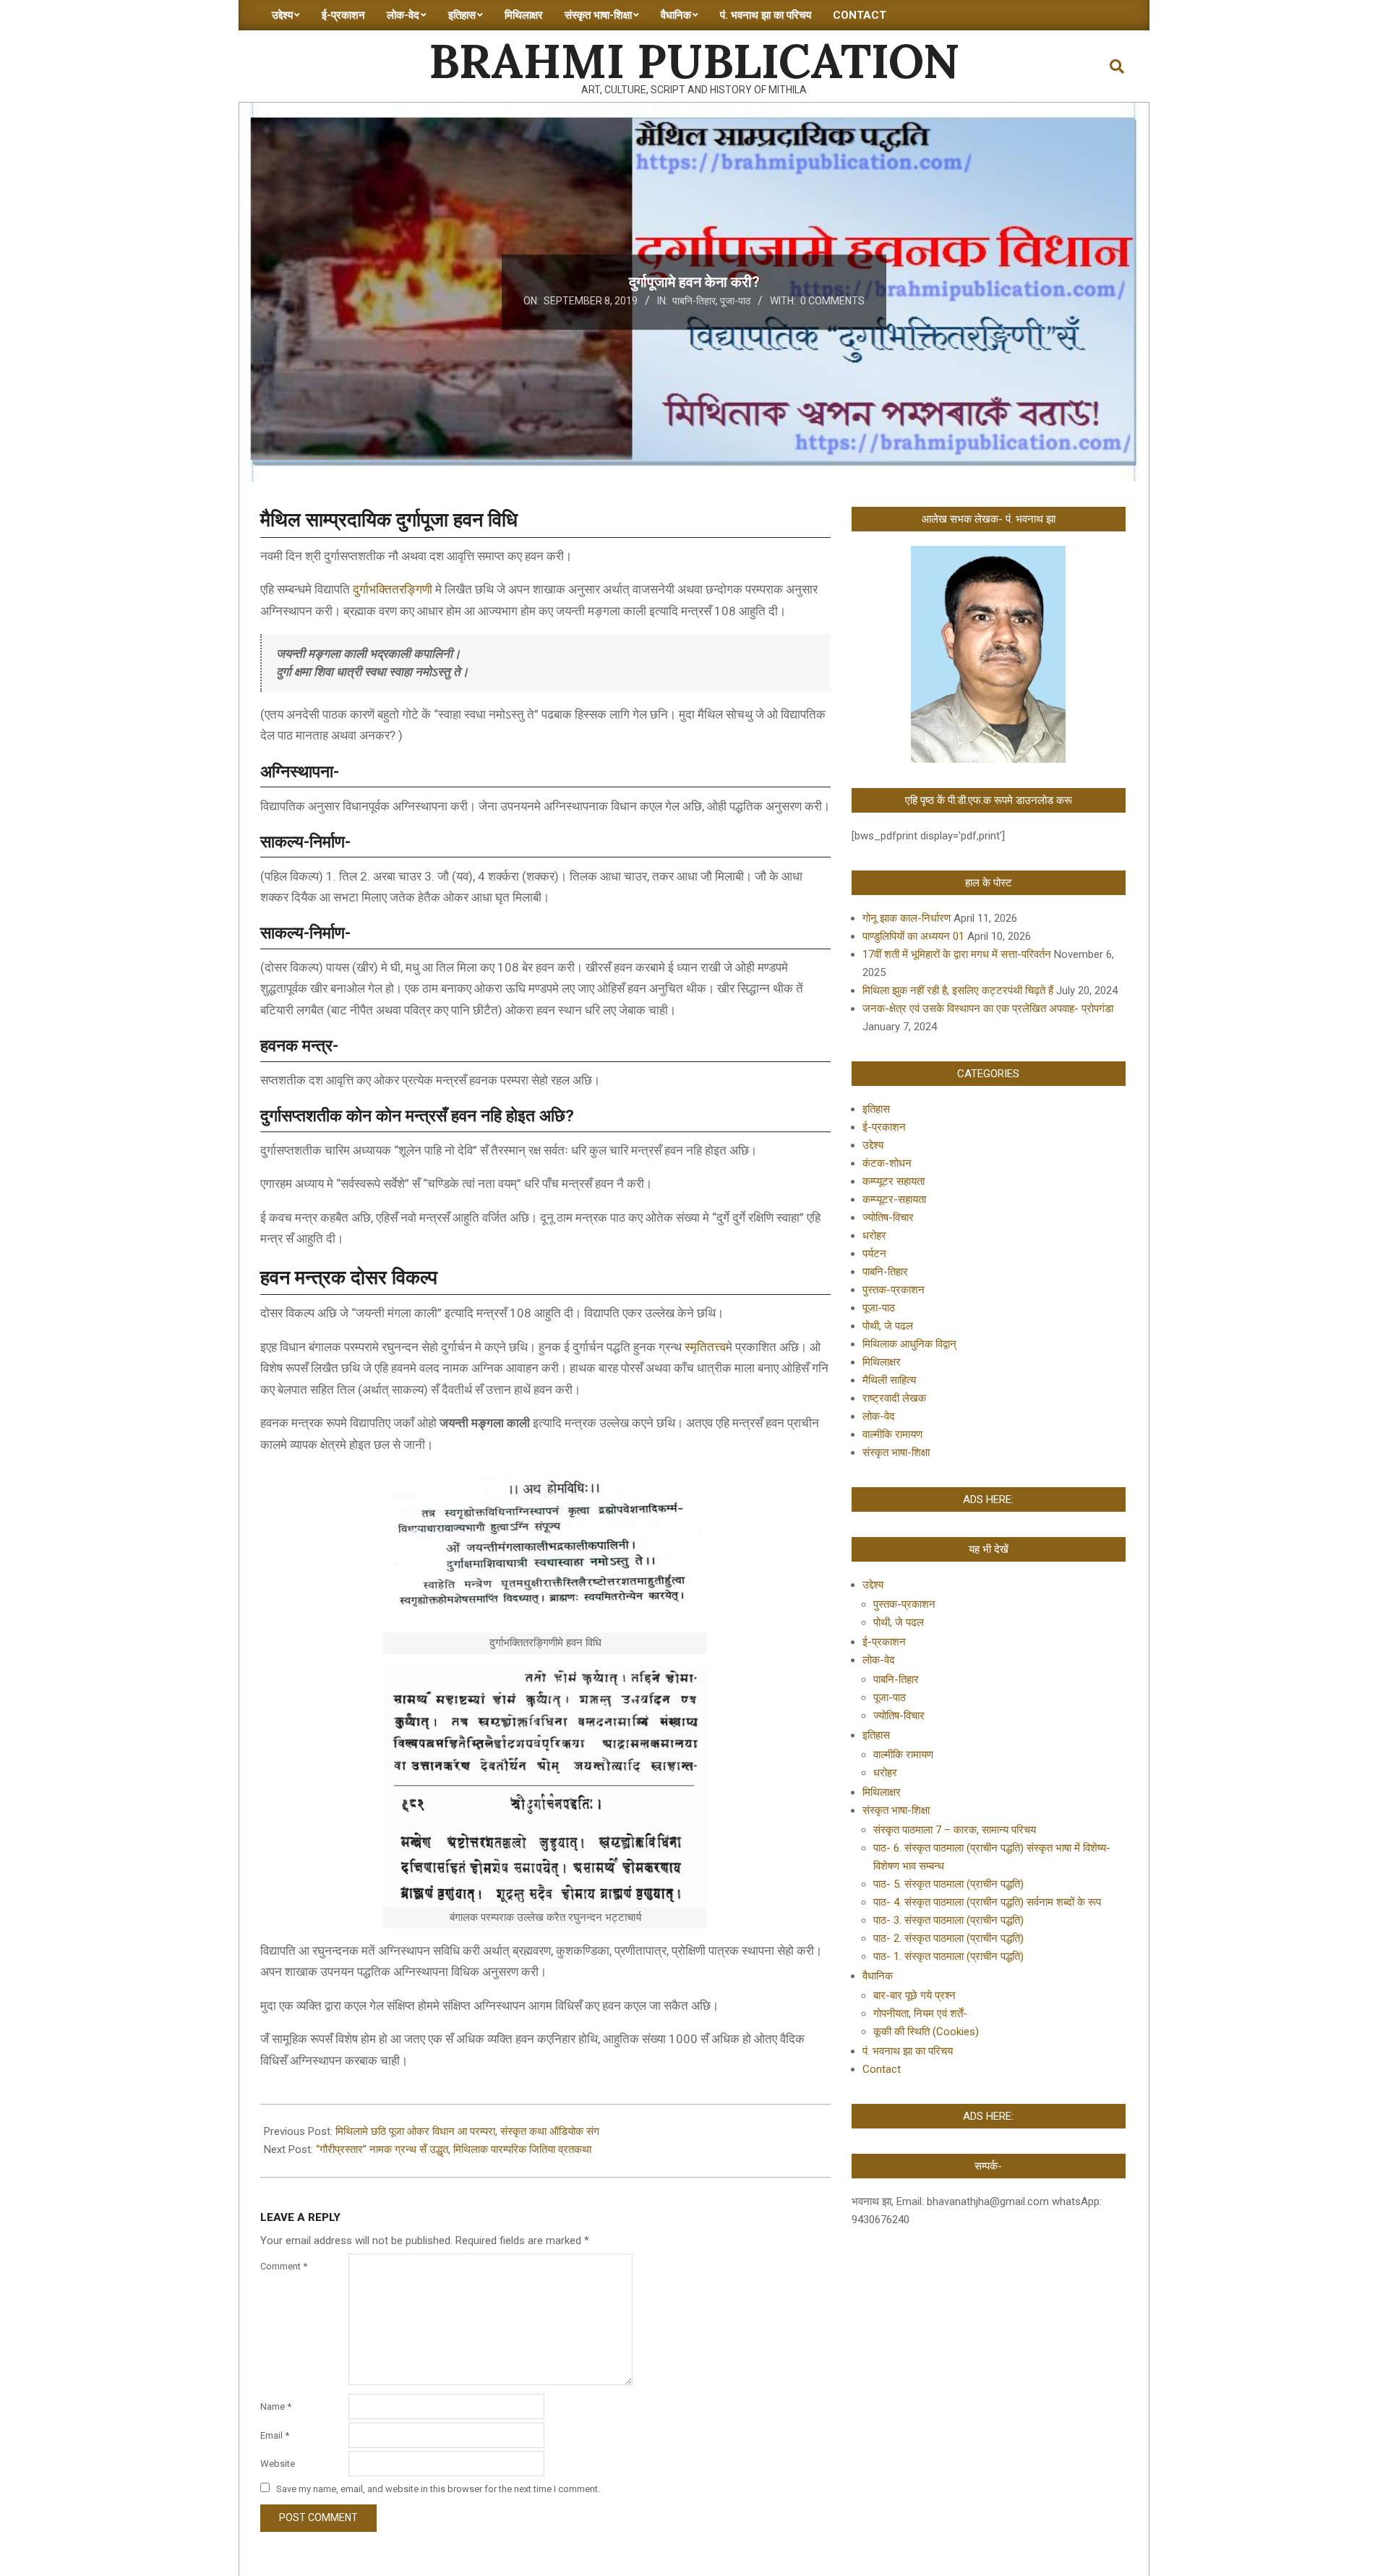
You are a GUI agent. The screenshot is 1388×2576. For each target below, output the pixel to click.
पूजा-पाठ (735, 301)
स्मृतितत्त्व (705, 1347)
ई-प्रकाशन (884, 1127)
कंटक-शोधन (887, 1163)
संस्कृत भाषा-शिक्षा (896, 1452)
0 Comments (832, 301)
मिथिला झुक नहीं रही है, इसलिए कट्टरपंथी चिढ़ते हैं (958, 990)
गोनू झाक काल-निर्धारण (907, 918)
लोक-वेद (879, 1416)
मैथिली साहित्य (889, 1380)
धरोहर (874, 1236)
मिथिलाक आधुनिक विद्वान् (909, 1344)
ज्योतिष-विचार (888, 1218)
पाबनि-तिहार (694, 301)
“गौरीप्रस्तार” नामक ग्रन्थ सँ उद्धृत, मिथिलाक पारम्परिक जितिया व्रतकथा (454, 2149)
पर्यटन (874, 1254)
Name (276, 2406)
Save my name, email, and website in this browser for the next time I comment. (438, 2489)
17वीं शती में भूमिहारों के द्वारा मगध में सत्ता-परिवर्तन (957, 954)
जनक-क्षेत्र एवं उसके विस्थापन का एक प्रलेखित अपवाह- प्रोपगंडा (988, 1009)
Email (275, 2435)
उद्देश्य (873, 1145)
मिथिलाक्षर (882, 1362)
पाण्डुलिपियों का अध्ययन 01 (913, 936)
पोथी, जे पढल (888, 1326)
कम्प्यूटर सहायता (894, 1181)
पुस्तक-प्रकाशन (894, 1290)
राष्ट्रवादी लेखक (894, 1398)
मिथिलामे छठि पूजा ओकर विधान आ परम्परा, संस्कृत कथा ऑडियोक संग (467, 2131)
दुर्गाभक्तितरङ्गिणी (393, 589)
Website (278, 2464)
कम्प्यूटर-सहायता (894, 1199)
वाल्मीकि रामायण (892, 1434)
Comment (284, 2266)
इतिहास (876, 1109)
